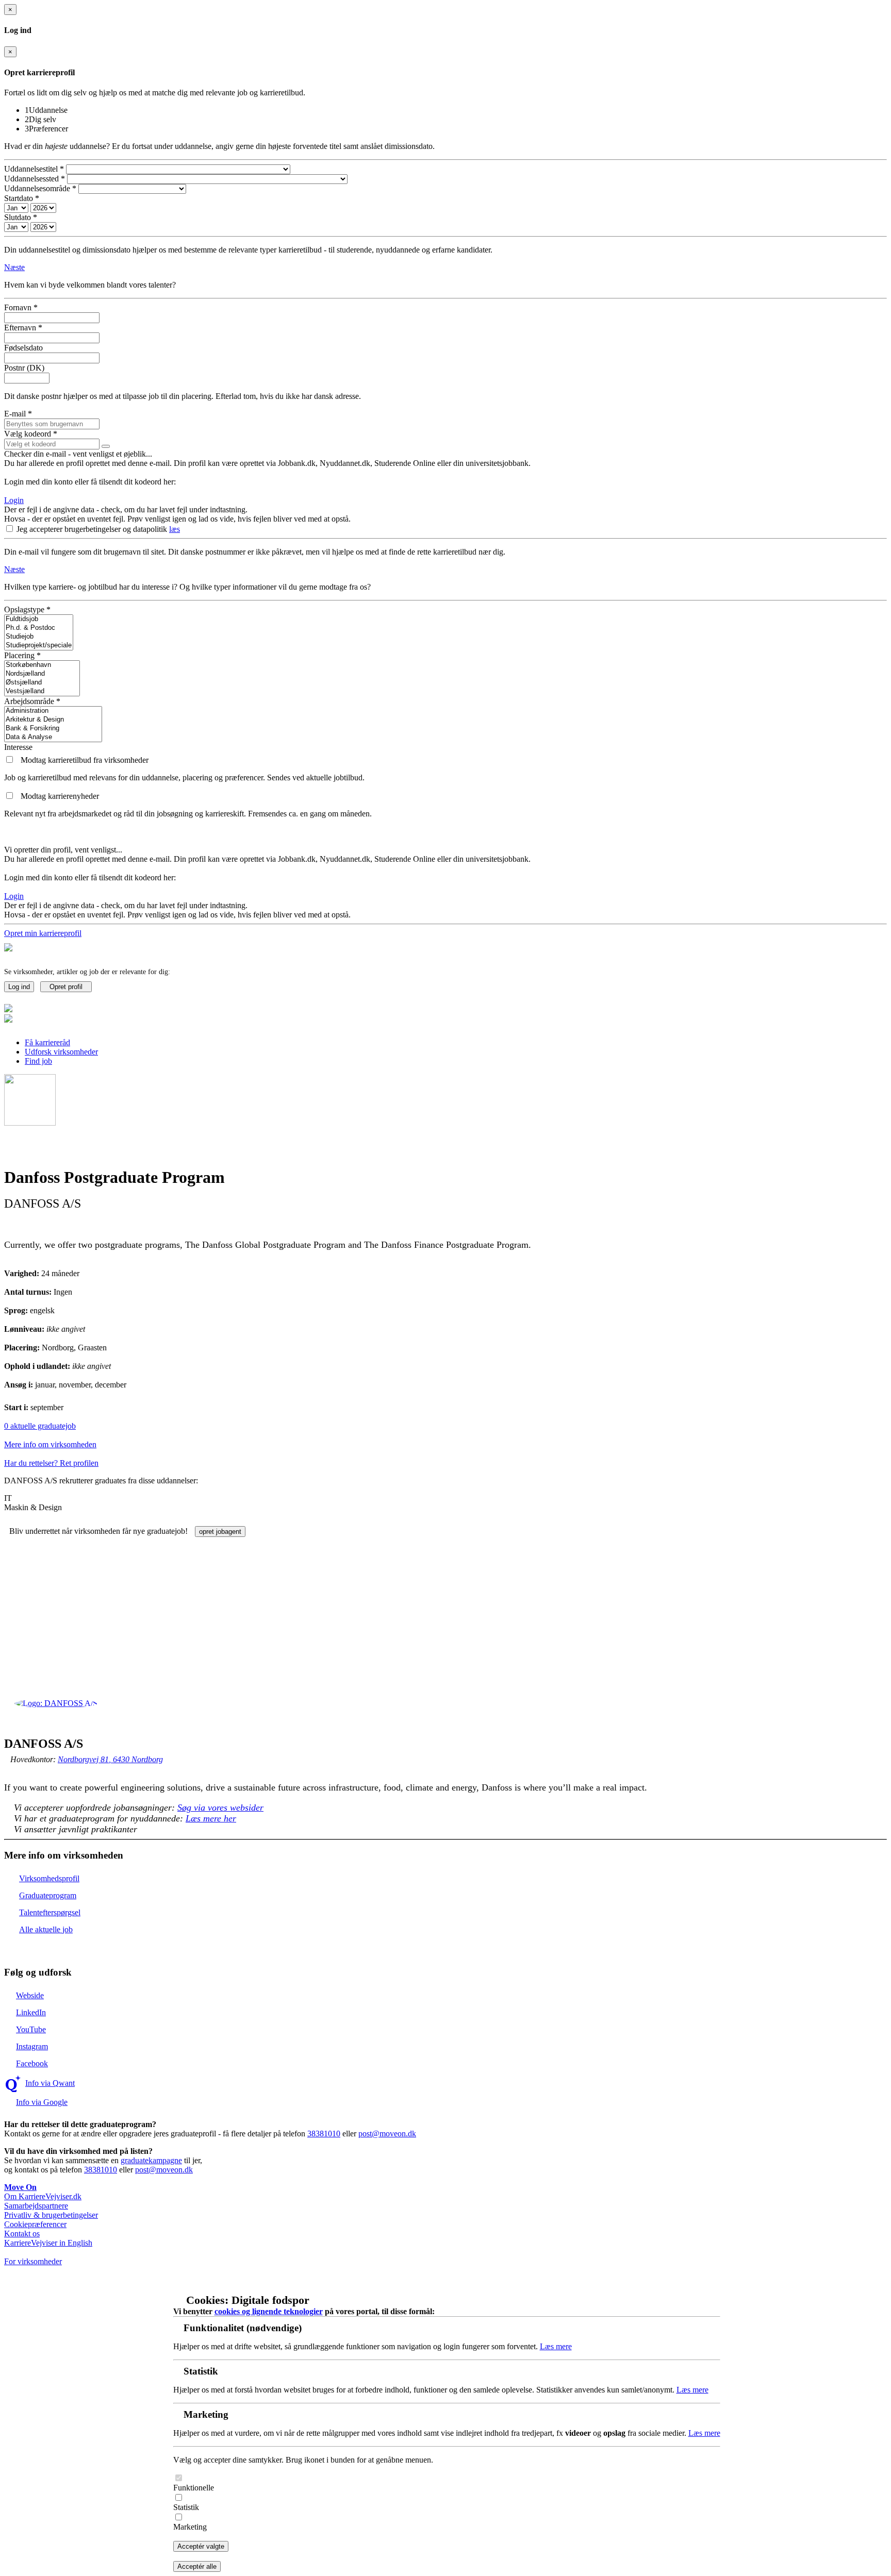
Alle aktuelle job (46, 1929)
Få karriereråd (47, 1042)
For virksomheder (33, 2261)
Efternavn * (23, 328)
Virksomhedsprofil (49, 1878)
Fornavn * (21, 307)
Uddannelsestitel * (34, 169)
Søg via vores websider (220, 1808)
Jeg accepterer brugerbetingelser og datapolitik (93, 529)
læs (175, 529)
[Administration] (53, 711)
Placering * (22, 655)
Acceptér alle (197, 2566)
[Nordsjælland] (42, 674)
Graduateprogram (48, 1895)
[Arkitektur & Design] (53, 720)
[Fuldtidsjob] (39, 619)
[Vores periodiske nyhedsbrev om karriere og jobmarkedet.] (10, 796)
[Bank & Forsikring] (53, 729)
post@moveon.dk (387, 2134)
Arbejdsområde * (32, 701)
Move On (20, 2187)
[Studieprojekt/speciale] (39, 646)
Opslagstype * (27, 609)
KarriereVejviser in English (48, 2243)
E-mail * (18, 414)
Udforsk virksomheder (61, 1052)
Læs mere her (211, 1818)
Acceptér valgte (201, 2546)
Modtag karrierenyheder (60, 796)
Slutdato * (21, 217)
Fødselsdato (23, 348)
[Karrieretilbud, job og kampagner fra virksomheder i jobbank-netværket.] (10, 760)
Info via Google (42, 2102)
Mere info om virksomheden (50, 1444)
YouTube (31, 2029)
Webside (30, 1995)
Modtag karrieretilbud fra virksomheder (85, 760)
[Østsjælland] (42, 683)
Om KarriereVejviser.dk (43, 2196)
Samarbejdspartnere (36, 2206)
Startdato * (22, 198)
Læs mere (556, 2346)
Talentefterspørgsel (50, 1912)
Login (14, 500)
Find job (38, 1061)
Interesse (18, 747)
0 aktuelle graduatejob (40, 1426)
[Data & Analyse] (53, 737)
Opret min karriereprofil (43, 933)
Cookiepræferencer (35, 2224)
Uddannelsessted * (35, 179)
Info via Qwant (50, 2083)
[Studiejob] (39, 637)
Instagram (32, 2046)
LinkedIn (31, 2012)
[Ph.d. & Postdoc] (39, 628)
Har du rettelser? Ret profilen (51, 1463)
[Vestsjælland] (42, 691)
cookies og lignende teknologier (269, 2311)
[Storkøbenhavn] (42, 665)
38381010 (324, 2134)
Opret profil (66, 987)
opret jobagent (220, 1532)
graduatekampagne (151, 2160)
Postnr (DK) (24, 368)
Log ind (19, 987)
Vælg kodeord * (31, 434)
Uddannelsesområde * (40, 188)
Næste (14, 267)
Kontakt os (22, 2234)
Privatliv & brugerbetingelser (51, 2215)
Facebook (32, 2063)
